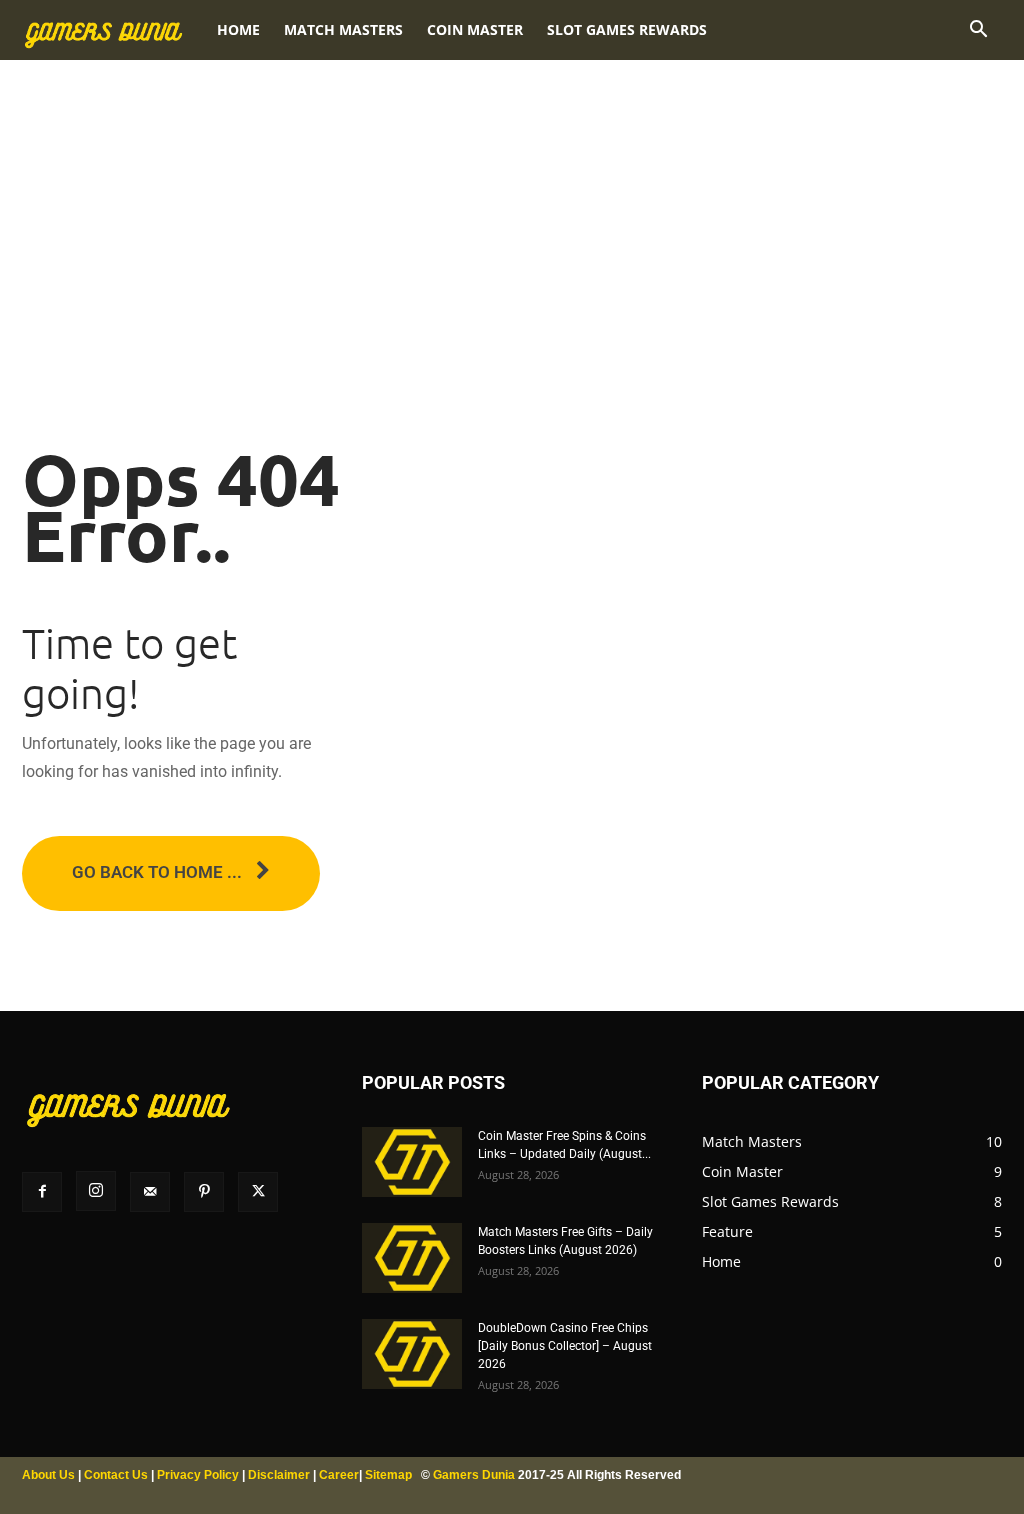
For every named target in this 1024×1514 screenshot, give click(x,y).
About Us (48, 1475)
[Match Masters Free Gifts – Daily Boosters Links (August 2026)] (412, 1258)
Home (238, 29)
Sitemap (388, 1475)
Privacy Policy (198, 1475)
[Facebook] (42, 1192)
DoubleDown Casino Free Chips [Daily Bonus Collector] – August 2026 (565, 1346)
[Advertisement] (512, 200)
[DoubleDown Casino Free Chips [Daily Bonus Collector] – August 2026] (412, 1354)
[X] (258, 1192)
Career (339, 1475)
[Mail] (150, 1192)
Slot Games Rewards (627, 29)
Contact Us (116, 1475)
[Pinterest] (204, 1192)
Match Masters (343, 29)
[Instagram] (96, 1191)
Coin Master (475, 29)
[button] (978, 31)
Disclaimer (279, 1475)
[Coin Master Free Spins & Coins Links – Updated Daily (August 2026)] (412, 1162)
